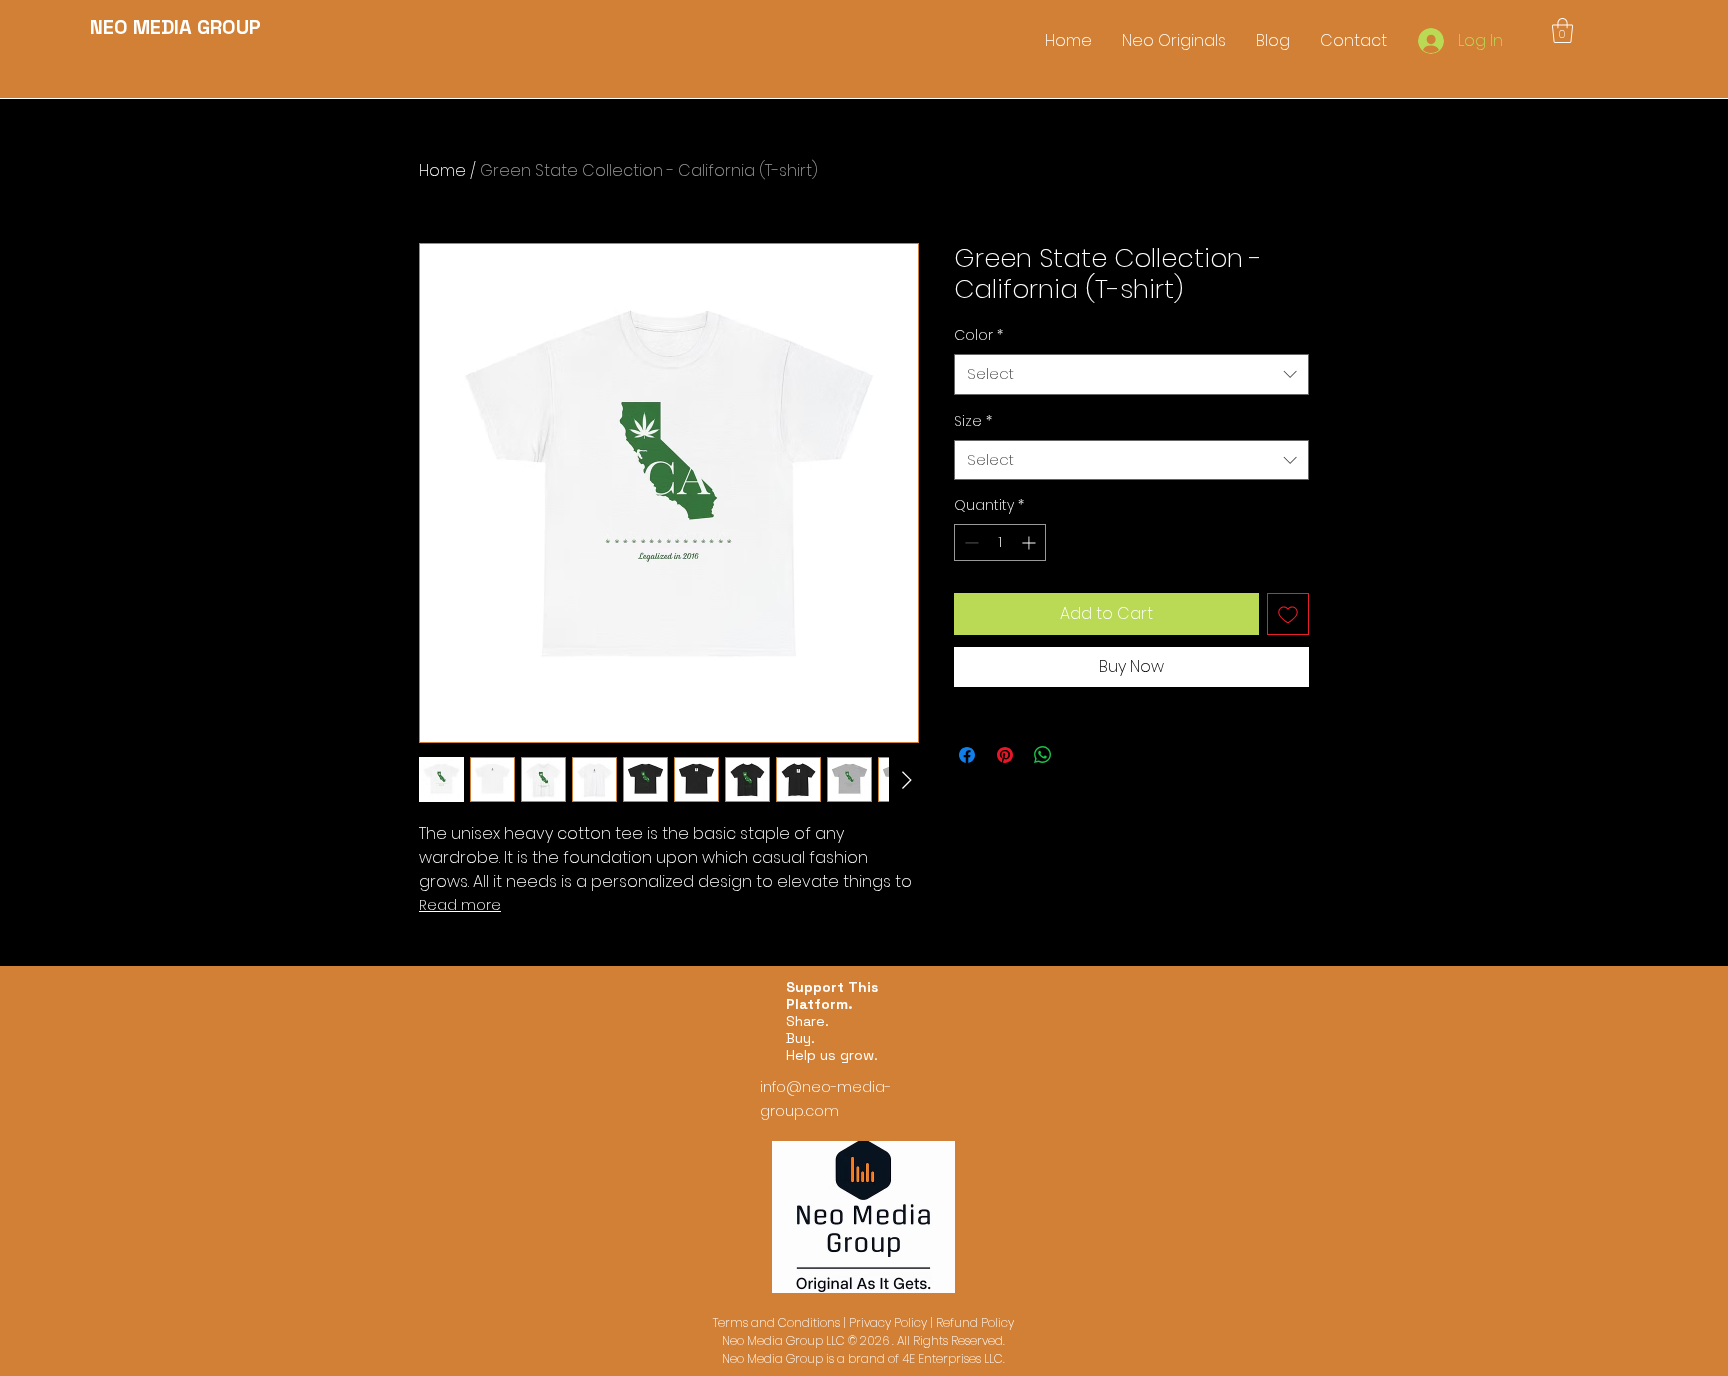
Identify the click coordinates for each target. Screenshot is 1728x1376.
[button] (1562, 30)
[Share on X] (1081, 755)
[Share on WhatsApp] (1043, 755)
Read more (460, 905)
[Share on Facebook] (967, 755)
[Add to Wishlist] (1288, 614)
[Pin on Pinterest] (1005, 755)
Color (978, 335)
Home (442, 170)
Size (973, 421)
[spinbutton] (1000, 542)
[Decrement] (969, 542)
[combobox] (1131, 374)
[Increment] (1030, 542)
